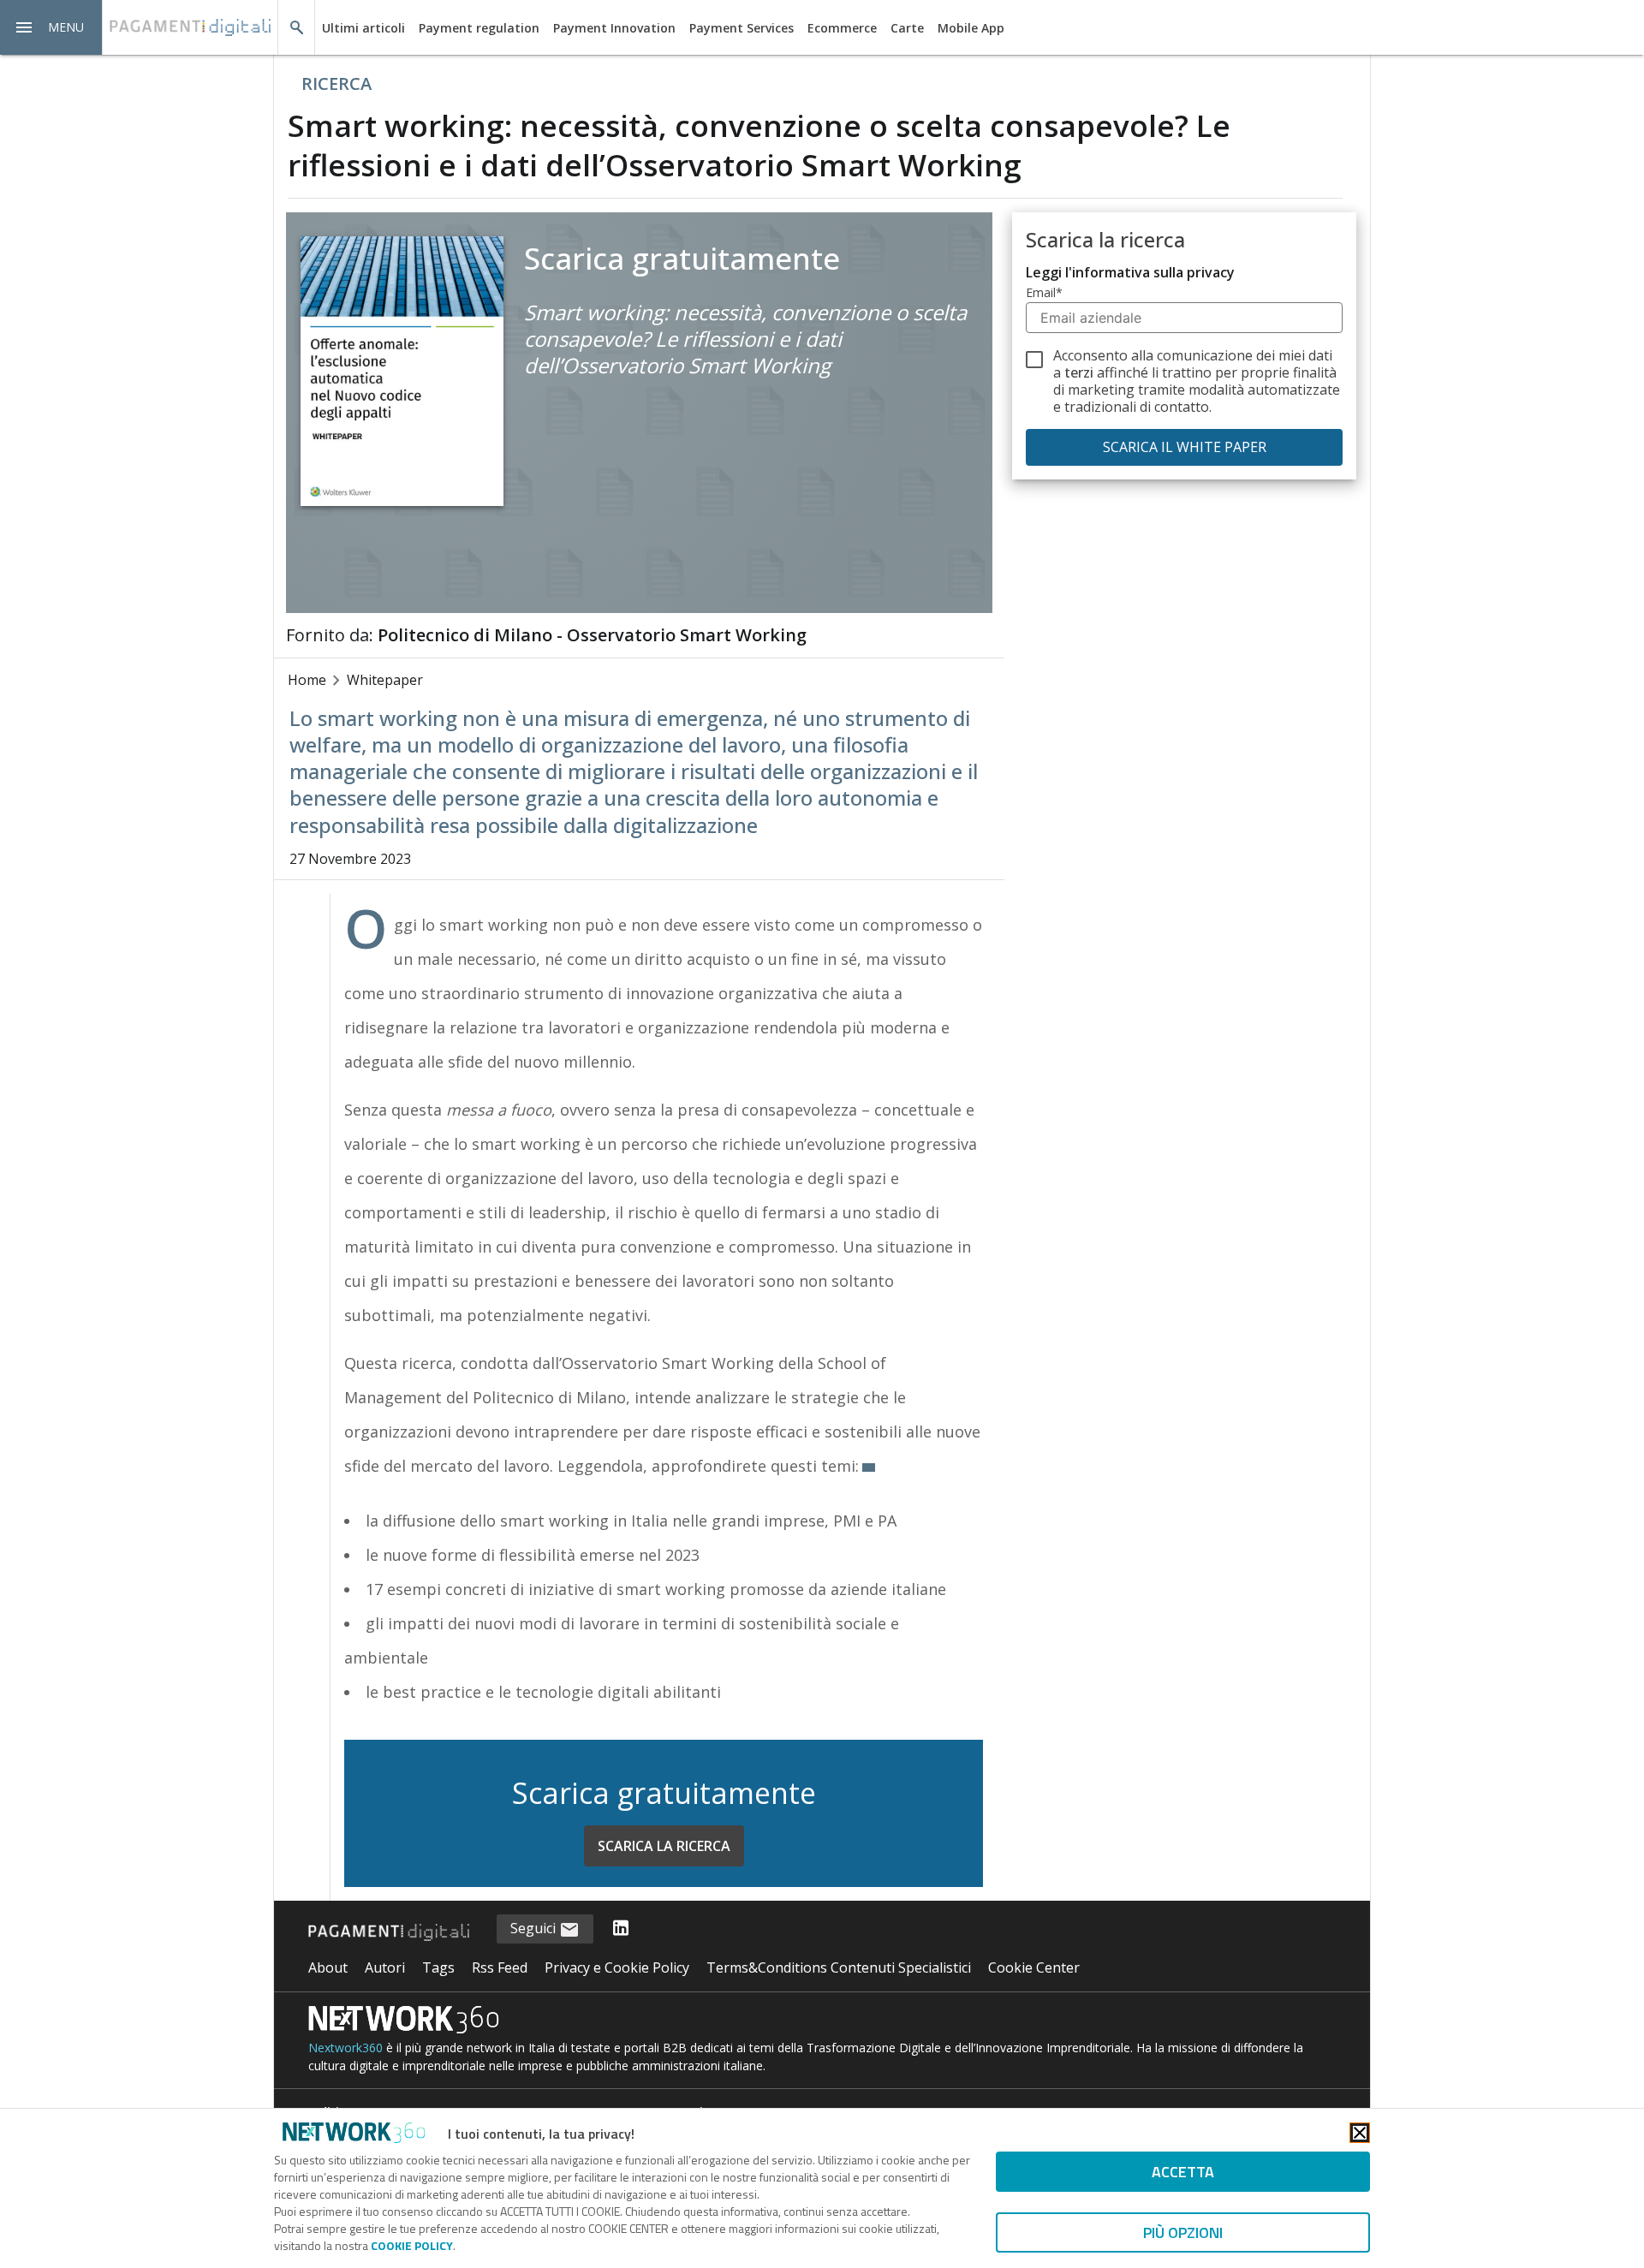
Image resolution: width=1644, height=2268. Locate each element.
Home (307, 680)
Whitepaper (385, 680)
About (328, 1967)
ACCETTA (1183, 2172)
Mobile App (971, 28)
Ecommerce (842, 28)
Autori (385, 1967)
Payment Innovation (614, 28)
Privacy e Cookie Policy (617, 1967)
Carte (907, 28)
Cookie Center (1034, 1967)
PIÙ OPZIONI (1183, 2232)
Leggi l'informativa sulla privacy (1130, 272)
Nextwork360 (345, 2048)
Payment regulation (479, 28)
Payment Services (742, 28)
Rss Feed (500, 1967)
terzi (1079, 372)
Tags (438, 1967)
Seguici (535, 1928)
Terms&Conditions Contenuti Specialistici (839, 1967)
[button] (51, 27)
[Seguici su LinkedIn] (621, 1929)
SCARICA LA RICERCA (664, 1846)
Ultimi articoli (363, 28)
